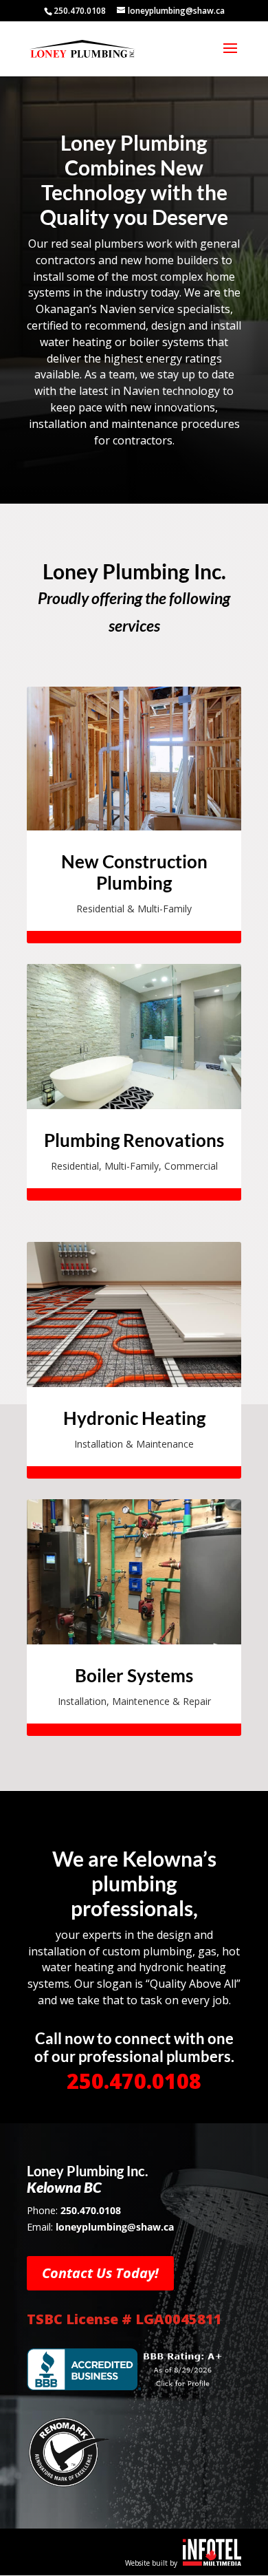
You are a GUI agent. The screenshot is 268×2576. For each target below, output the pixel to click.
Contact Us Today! (100, 2273)
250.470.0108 (134, 2081)
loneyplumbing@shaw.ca (115, 2227)
